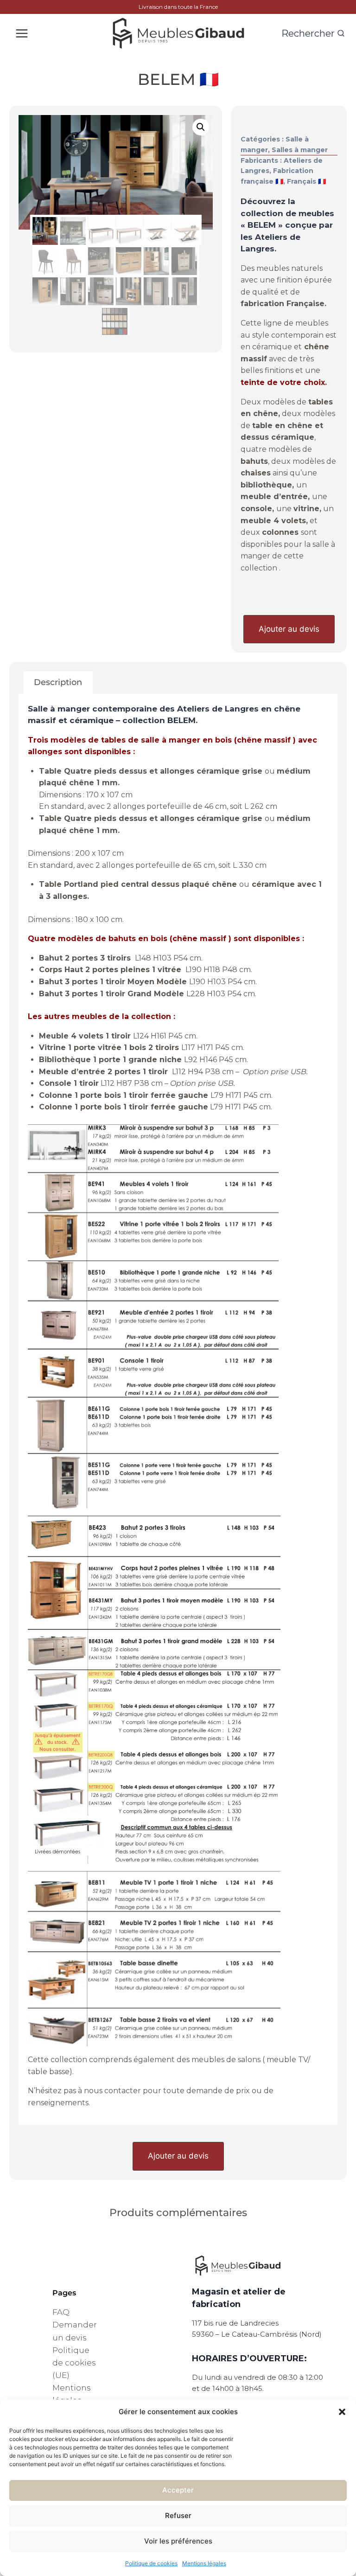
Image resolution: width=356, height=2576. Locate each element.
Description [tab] (58, 682)
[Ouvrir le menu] (22, 33)
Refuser (178, 2515)
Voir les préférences (178, 2541)
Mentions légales (204, 2563)
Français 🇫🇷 (306, 181)
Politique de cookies (151, 2563)
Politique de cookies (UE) (74, 2363)
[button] (342, 2412)
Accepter (178, 2490)
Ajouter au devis (289, 629)
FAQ (61, 2312)
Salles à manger (300, 150)
